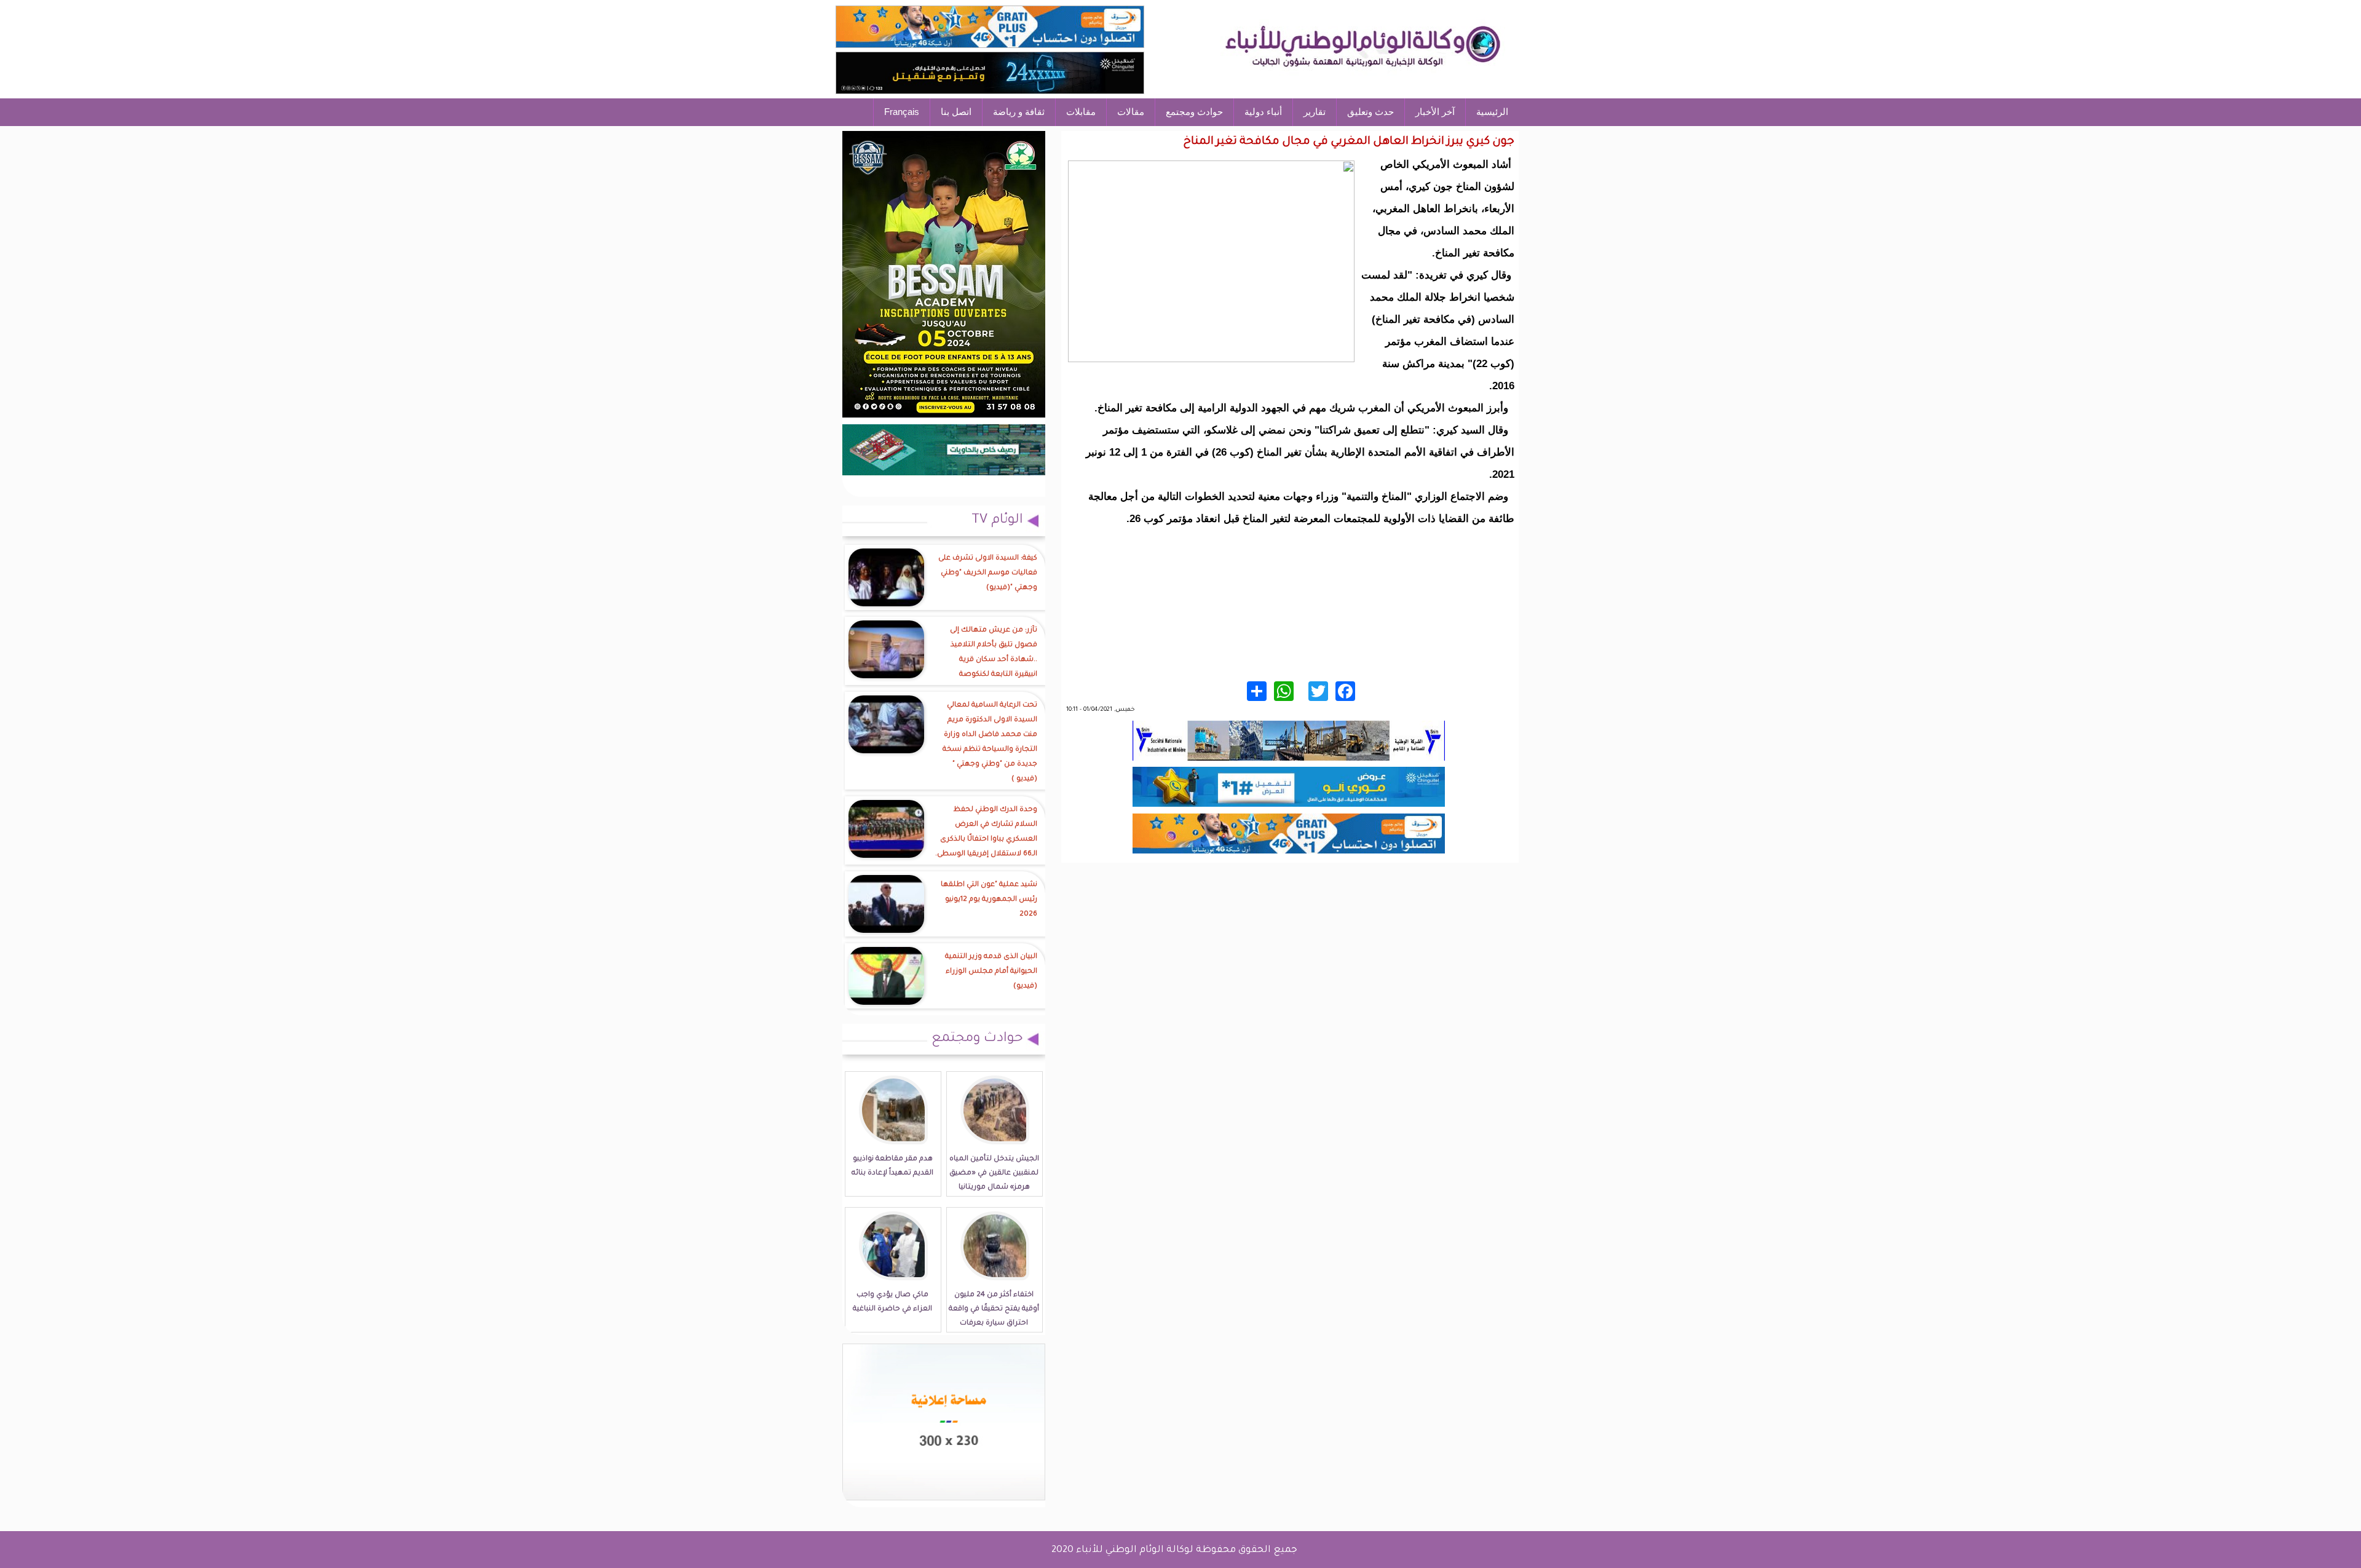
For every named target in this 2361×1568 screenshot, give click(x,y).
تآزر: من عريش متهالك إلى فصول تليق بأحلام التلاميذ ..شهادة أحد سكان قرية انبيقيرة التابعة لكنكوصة (994, 653)
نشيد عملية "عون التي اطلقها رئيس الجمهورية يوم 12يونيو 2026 (989, 900)
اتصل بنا (956, 112)
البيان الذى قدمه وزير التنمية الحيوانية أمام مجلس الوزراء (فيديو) (991, 972)
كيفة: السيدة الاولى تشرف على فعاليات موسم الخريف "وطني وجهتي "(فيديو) (988, 573)
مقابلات (1081, 112)
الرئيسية (1492, 112)
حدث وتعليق (1370, 112)
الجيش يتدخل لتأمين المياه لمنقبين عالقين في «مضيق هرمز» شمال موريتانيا (994, 1174)
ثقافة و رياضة (1019, 112)
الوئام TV (997, 521)
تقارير (1315, 112)
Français (902, 112)
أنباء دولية (1263, 112)
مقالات (1131, 112)
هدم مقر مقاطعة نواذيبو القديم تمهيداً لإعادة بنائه (892, 1166)
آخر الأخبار (1435, 112)
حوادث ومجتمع (1194, 112)
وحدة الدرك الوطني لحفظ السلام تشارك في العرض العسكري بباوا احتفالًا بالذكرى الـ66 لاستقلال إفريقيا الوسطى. (986, 832)
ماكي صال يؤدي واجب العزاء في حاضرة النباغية (892, 1302)
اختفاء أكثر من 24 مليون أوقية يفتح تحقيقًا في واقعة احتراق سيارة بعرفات (994, 1309)
